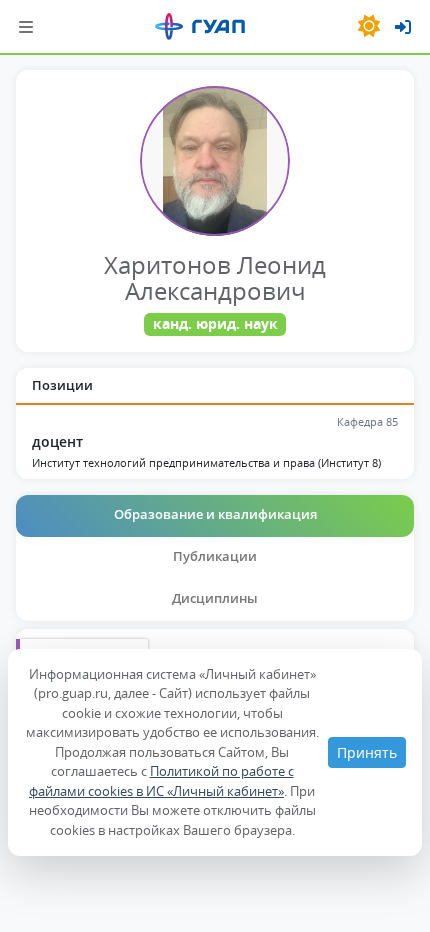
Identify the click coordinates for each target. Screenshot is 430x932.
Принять (367, 752)
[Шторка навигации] (26, 26)
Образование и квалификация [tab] (215, 514)
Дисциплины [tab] (215, 598)
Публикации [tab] (215, 556)
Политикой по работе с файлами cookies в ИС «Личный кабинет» (161, 781)
